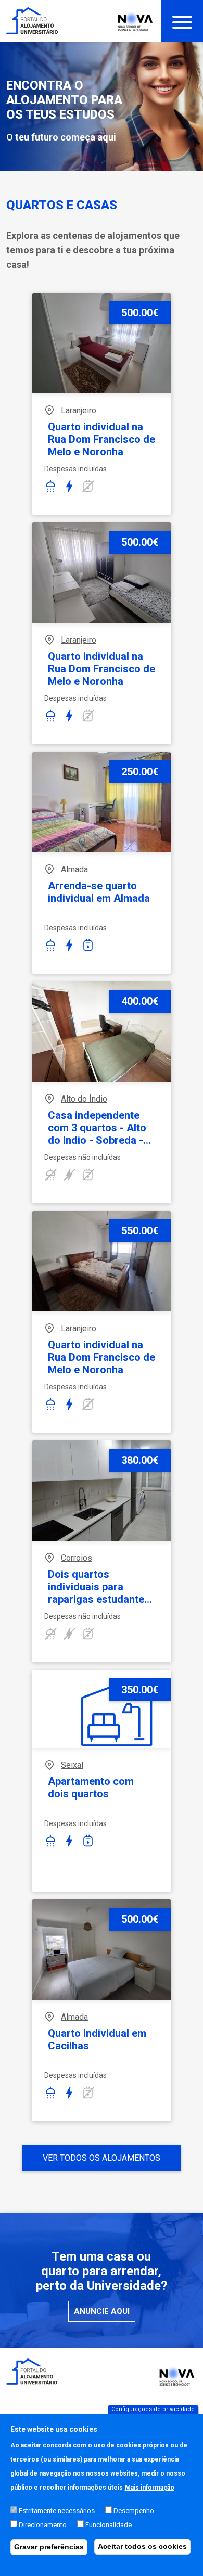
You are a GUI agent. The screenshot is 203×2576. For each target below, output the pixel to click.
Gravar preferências (49, 2547)
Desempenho (134, 2511)
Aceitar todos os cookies (142, 2546)
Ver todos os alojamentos (102, 2158)
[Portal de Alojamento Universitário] (32, 21)
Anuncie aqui (102, 2311)
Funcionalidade (109, 2525)
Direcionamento (43, 2525)
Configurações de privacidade (153, 2409)
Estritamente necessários (57, 2511)
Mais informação (150, 2488)
